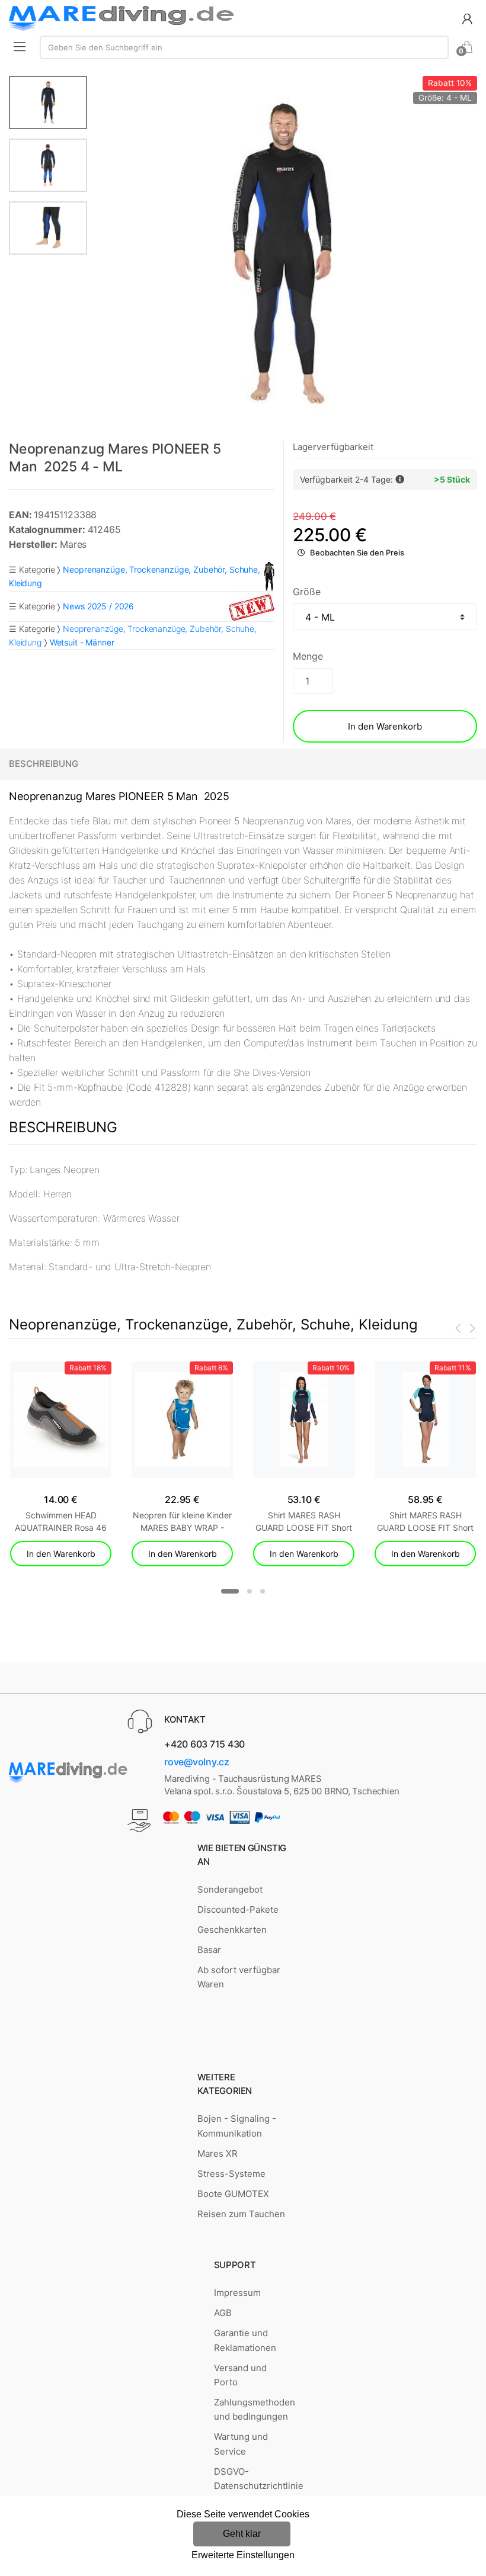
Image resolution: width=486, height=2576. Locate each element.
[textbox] (244, 47)
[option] (282, 253)
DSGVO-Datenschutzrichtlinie (259, 2479)
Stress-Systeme (231, 2174)
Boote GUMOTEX (233, 2194)
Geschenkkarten (232, 1930)
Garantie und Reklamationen (245, 2340)
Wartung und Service (241, 2444)
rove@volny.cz (197, 1762)
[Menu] (20, 46)
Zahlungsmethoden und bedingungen (255, 2409)
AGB (223, 2313)
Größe (306, 592)
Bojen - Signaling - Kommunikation (237, 2126)
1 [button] (230, 1591)
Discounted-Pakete (238, 1909)
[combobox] (244, 47)
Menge (308, 656)
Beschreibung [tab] (44, 764)
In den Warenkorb (385, 726)
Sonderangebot (230, 1889)
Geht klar (242, 2534)
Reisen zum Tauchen (241, 2214)
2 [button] (250, 1591)
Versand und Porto (240, 2375)
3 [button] (263, 1591)
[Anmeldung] (467, 18)
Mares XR (218, 2153)
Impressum (237, 2293)
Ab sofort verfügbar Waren (239, 1977)
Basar (209, 1950)
